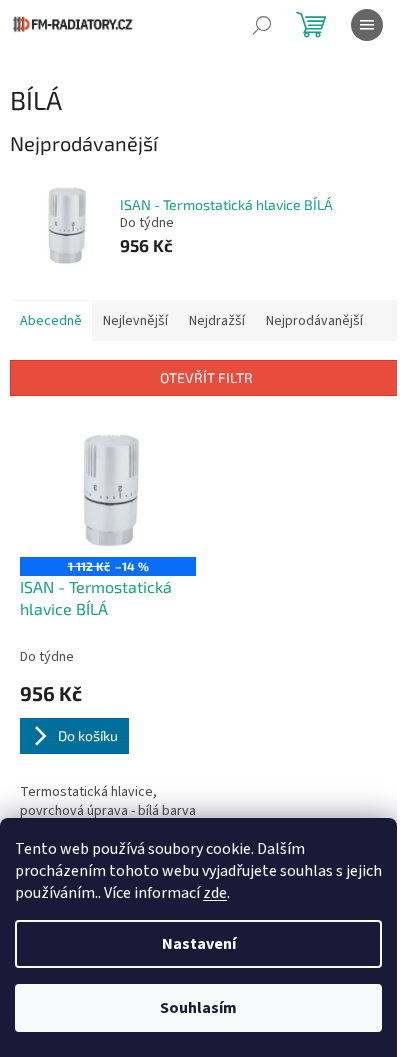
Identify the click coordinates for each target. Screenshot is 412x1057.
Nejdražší (217, 321)
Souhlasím (198, 1008)
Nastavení (199, 944)
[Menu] (367, 25)
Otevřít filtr (206, 377)
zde (215, 893)
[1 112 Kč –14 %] (108, 491)
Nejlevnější (135, 321)
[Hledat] (262, 25)
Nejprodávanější (314, 321)
